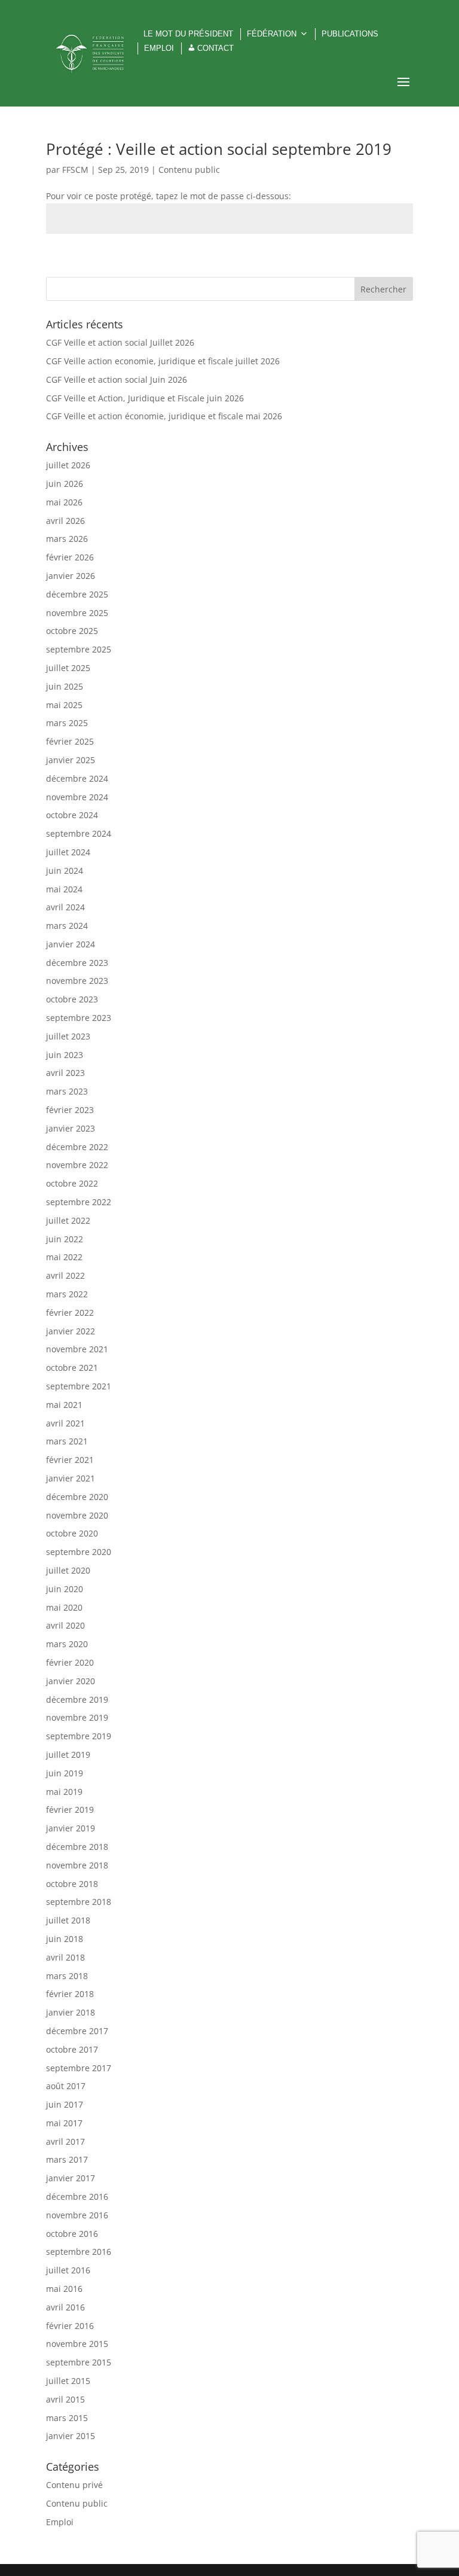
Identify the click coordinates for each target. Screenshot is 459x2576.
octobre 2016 (72, 2234)
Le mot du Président (188, 34)
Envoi (385, 262)
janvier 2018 (71, 2012)
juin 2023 (65, 1055)
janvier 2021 (71, 1478)
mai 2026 (64, 502)
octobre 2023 (72, 999)
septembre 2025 (79, 649)
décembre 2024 (77, 778)
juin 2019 (65, 1773)
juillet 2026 (68, 465)
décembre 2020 (77, 1497)
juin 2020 (65, 1589)
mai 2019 (64, 1792)
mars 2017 (67, 2159)
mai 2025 (64, 705)
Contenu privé (74, 2485)
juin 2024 (65, 871)
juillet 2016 (68, 2270)
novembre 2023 (77, 981)
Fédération (272, 34)
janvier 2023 (71, 1128)
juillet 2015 (68, 2381)
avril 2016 (65, 2307)
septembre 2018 (79, 1902)
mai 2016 (64, 2289)
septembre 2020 (79, 1552)
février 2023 (70, 1110)
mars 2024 (67, 926)
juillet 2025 (68, 668)
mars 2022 (67, 1294)
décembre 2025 (77, 594)
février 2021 (70, 1460)
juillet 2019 (68, 1755)
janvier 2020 (71, 1681)
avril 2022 (65, 1275)
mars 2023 (67, 1091)
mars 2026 (67, 539)
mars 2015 (67, 2418)
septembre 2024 (79, 833)
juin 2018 (65, 1939)
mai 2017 (64, 2123)
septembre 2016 (79, 2252)
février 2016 (70, 2326)
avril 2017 (65, 2141)
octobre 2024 (72, 815)
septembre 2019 (79, 1736)
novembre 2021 (77, 1349)
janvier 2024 (71, 944)
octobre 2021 (72, 1368)
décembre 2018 (77, 1847)
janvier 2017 (71, 2178)
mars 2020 (67, 1644)
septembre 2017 (79, 2068)
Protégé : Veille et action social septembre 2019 (219, 149)
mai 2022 (64, 1257)
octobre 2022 (72, 1183)
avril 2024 (65, 907)
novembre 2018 (77, 1865)
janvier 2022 (71, 1331)
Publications (350, 34)
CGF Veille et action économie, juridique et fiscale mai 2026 (164, 416)
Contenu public (189, 170)
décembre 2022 (77, 1147)
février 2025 (70, 741)
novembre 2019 (77, 1717)
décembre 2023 (77, 963)
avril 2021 (65, 1423)
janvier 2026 (71, 576)
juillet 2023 (68, 1036)
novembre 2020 (77, 1515)
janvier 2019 (71, 1828)
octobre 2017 (72, 2049)
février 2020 (70, 1662)
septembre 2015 (79, 2362)
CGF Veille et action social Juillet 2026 (120, 342)
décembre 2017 (77, 2031)
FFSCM (75, 170)
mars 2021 (67, 1441)
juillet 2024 (68, 852)
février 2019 (70, 1810)
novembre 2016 (77, 2215)
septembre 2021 (79, 1386)
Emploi (159, 48)
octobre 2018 (72, 1884)
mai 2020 (64, 1607)
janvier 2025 (71, 760)
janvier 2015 (71, 2436)
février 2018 (70, 1994)
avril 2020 (65, 1625)
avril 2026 (65, 521)
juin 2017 (65, 2104)
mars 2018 (67, 1976)
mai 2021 (64, 1405)
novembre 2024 (77, 797)
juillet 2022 (68, 1220)
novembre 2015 (77, 2344)
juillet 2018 (68, 1920)
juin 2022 (65, 1239)
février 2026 (70, 557)
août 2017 (66, 2086)
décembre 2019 (77, 1699)
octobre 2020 (72, 1533)
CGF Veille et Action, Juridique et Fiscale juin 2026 (145, 398)
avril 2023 (65, 1073)
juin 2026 (65, 484)
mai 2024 (64, 889)
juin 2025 (65, 686)
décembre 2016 (77, 2197)
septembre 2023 (79, 1018)
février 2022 (70, 1313)
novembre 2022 (77, 1165)
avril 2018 (65, 1957)
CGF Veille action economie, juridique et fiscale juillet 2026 (163, 361)
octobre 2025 (72, 631)
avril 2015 (65, 2399)
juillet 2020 (68, 1570)
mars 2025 (67, 723)
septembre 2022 (79, 1202)
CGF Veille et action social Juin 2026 (117, 379)
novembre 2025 (77, 613)
